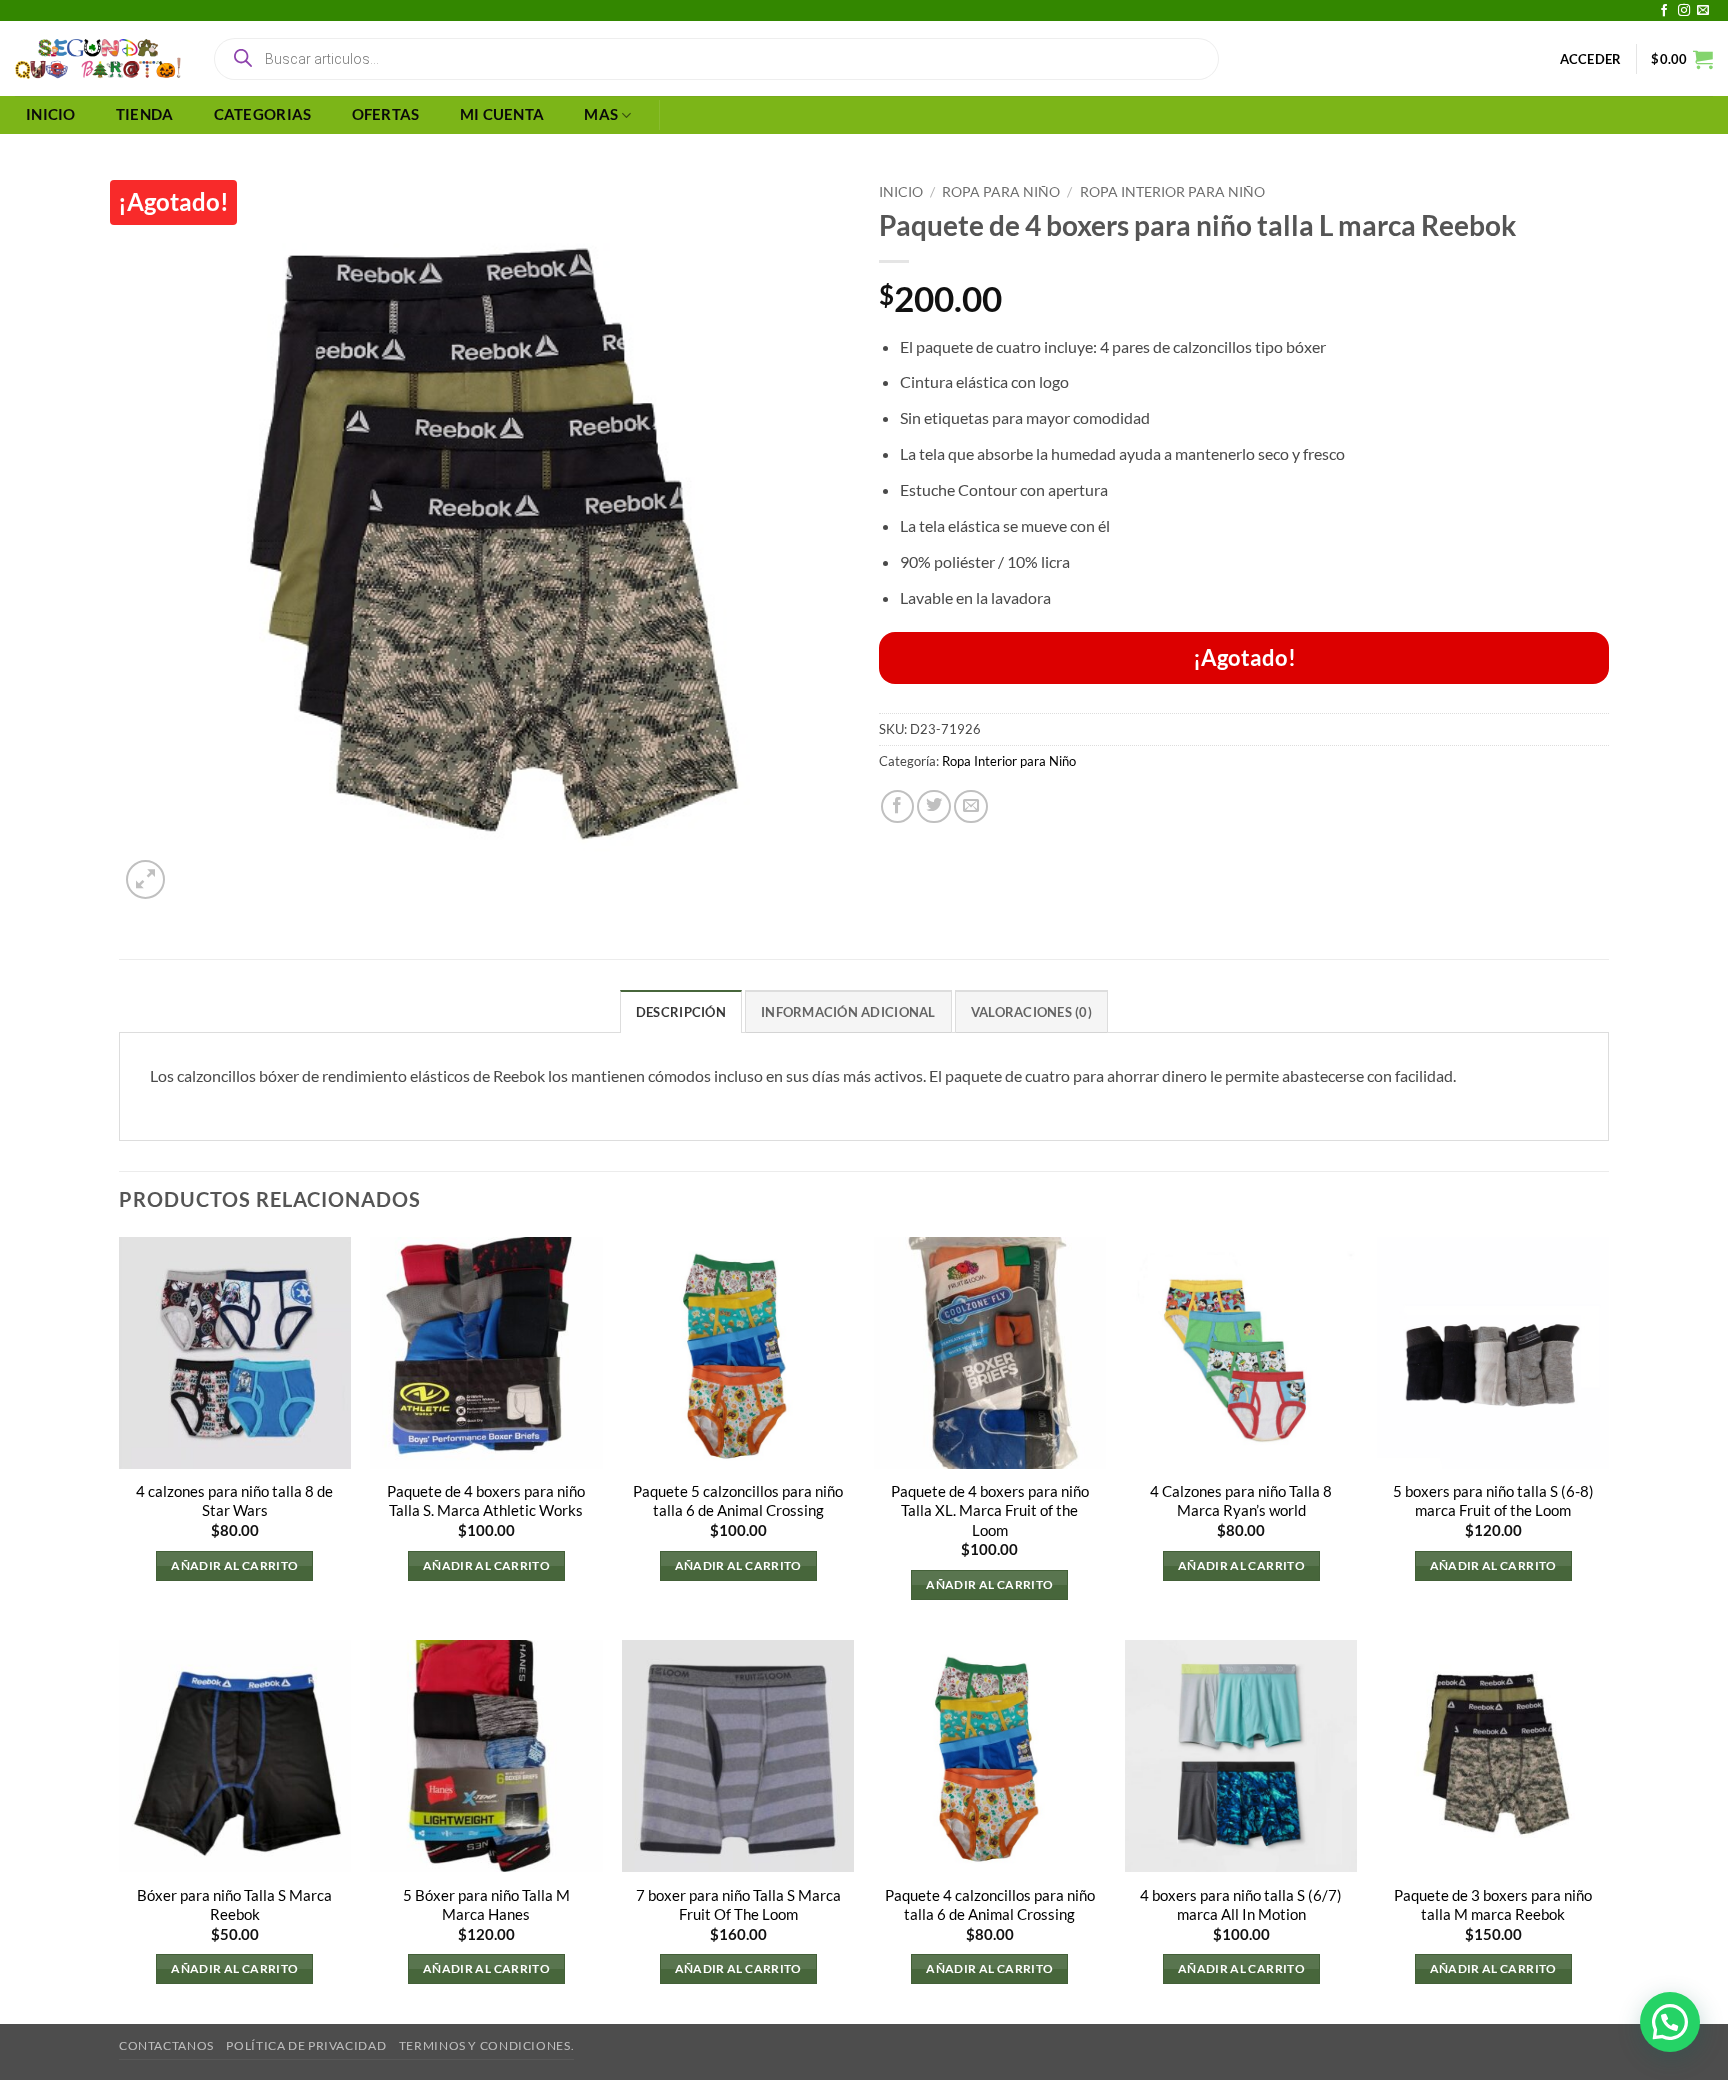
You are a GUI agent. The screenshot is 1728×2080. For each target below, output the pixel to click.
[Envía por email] (971, 807)
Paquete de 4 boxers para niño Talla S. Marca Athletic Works (486, 1501)
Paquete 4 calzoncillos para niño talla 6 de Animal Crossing (990, 1905)
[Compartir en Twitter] (934, 807)
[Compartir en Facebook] (898, 807)
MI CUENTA (502, 114)
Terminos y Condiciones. (486, 2045)
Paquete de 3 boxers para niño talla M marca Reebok (1493, 1905)
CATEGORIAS (263, 114)
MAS (601, 114)
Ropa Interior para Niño (1172, 191)
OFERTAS (386, 114)
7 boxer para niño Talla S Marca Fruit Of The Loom (738, 1905)
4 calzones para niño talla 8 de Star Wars (234, 1501)
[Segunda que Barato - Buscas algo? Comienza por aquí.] (98, 59)
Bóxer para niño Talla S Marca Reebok (234, 1905)
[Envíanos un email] (1703, 11)
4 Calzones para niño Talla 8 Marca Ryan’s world (1241, 1501)
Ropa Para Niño (1001, 191)
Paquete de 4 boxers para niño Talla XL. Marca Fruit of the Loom (990, 1510)
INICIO (51, 114)
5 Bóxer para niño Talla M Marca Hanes (486, 1905)
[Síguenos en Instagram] (1684, 11)
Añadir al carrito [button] (234, 1565)
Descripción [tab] (681, 1012)
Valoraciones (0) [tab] (1031, 1012)
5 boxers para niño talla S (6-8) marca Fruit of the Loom (1493, 1501)
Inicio (901, 191)
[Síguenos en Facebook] (1664, 11)
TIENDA (145, 114)
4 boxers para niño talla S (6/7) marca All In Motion (1241, 1905)
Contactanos (166, 2045)
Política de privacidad (306, 2045)
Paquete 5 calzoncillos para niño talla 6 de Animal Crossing (738, 1501)
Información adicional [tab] (848, 1012)
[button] (1591, 59)
